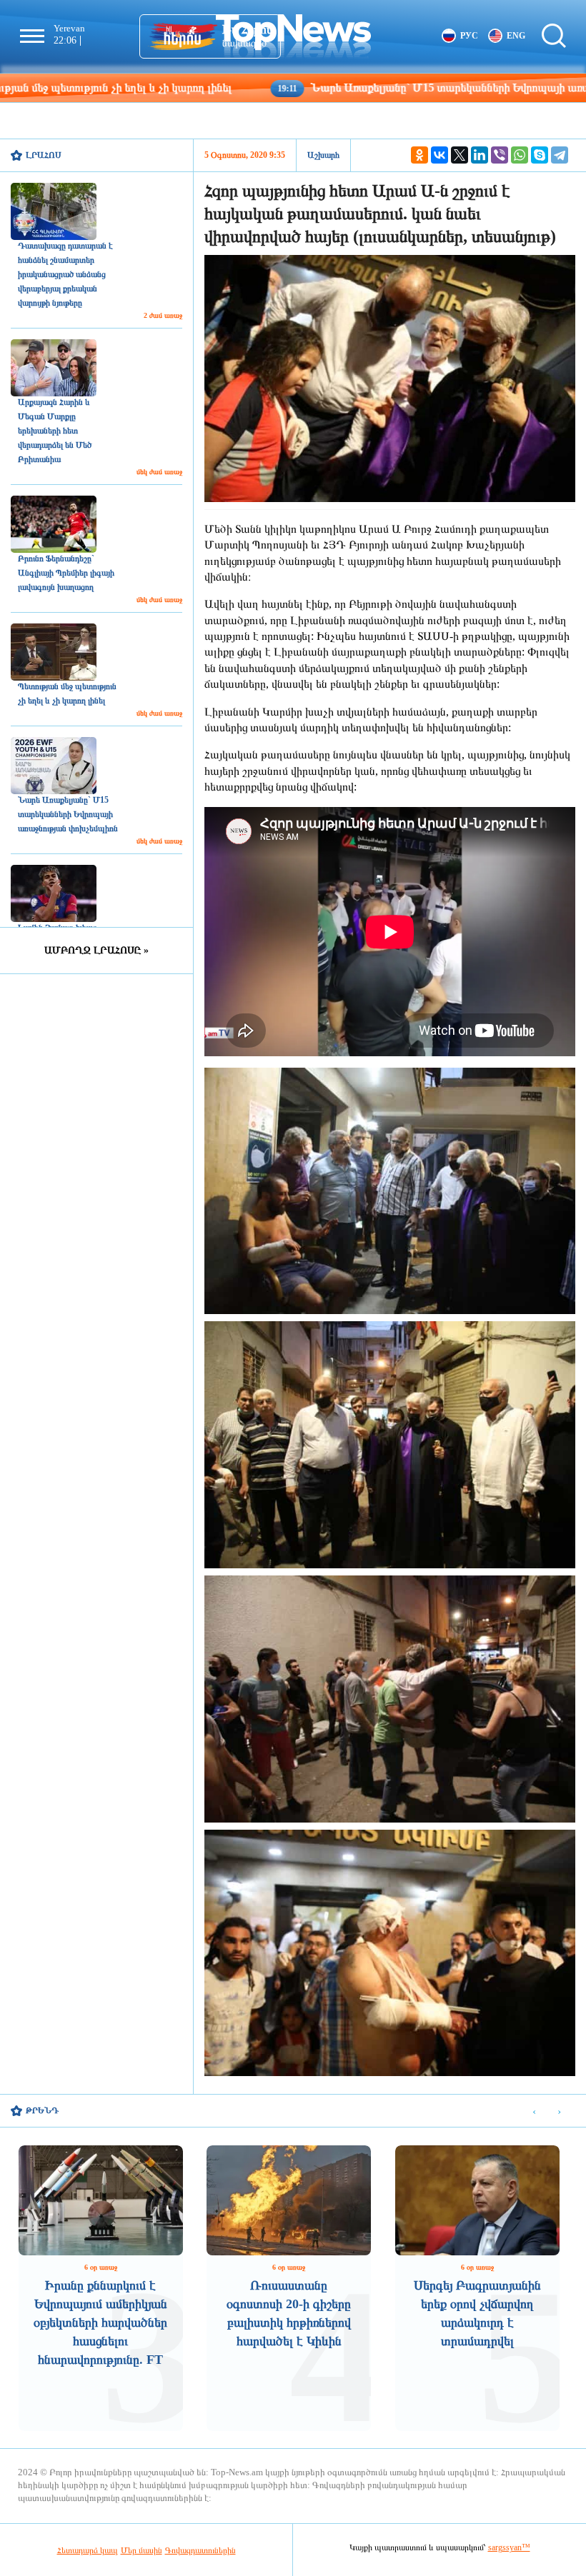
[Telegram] (560, 155)
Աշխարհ (323, 155)
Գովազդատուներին (200, 2550)
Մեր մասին (141, 2550)
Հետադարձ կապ (88, 2550)
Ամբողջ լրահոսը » (96, 950)
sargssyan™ (509, 2547)
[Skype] (540, 155)
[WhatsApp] (520, 155)
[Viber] (500, 155)
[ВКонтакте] (439, 155)
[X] (460, 155)
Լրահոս (44, 155)
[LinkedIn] (480, 155)
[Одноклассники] (419, 155)
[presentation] (534, 2111)
